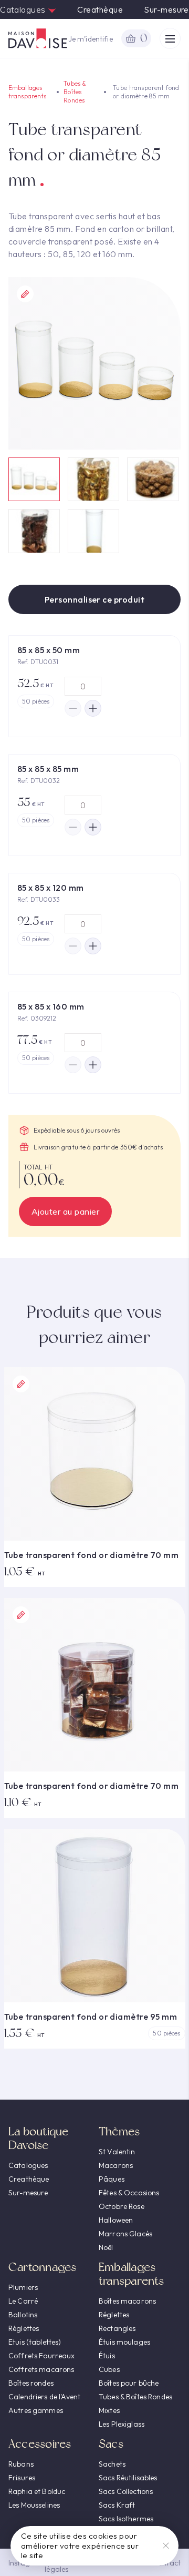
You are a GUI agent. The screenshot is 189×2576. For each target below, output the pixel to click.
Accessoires (40, 2444)
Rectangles (117, 2328)
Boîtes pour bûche (129, 2383)
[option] (94, 363)
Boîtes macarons (127, 2301)
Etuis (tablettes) (35, 2342)
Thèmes (119, 2131)
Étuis (107, 2356)
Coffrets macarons (41, 2369)
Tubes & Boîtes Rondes (75, 92)
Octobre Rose (122, 2206)
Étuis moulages (124, 2342)
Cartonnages (42, 2267)
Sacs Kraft (117, 2505)
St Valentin (117, 2152)
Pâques (112, 2179)
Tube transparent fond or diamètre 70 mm (92, 1555)
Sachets (112, 2464)
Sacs (111, 2444)
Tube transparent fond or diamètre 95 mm (91, 2017)
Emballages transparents (27, 92)
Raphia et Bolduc (37, 2491)
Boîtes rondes (31, 2383)
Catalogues (24, 9)
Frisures (22, 2478)
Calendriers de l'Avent (44, 2397)
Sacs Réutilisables (128, 2478)
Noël (106, 2247)
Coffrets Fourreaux (42, 2356)
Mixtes (109, 2410)
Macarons (116, 2165)
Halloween (116, 2220)
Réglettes (24, 2328)
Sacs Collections (126, 2491)
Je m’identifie (91, 39)
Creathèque (100, 9)
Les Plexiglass (122, 2424)
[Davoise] (38, 38)
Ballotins (23, 2315)
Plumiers (23, 2287)
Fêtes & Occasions (129, 2193)
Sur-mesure (166, 9)
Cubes (109, 2369)
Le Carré (23, 2301)
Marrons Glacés (125, 2234)
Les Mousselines (34, 2505)
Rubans (21, 2464)
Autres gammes (36, 2410)
